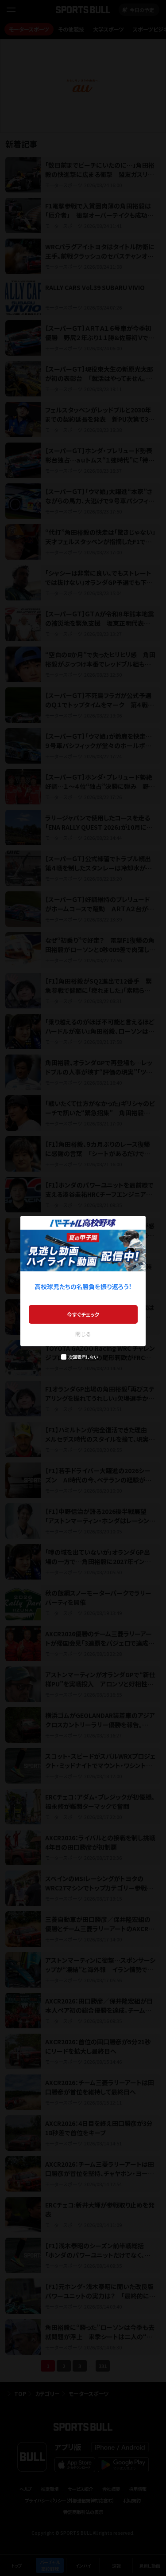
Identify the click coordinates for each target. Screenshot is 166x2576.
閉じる (83, 1334)
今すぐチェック (83, 1314)
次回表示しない (83, 1357)
